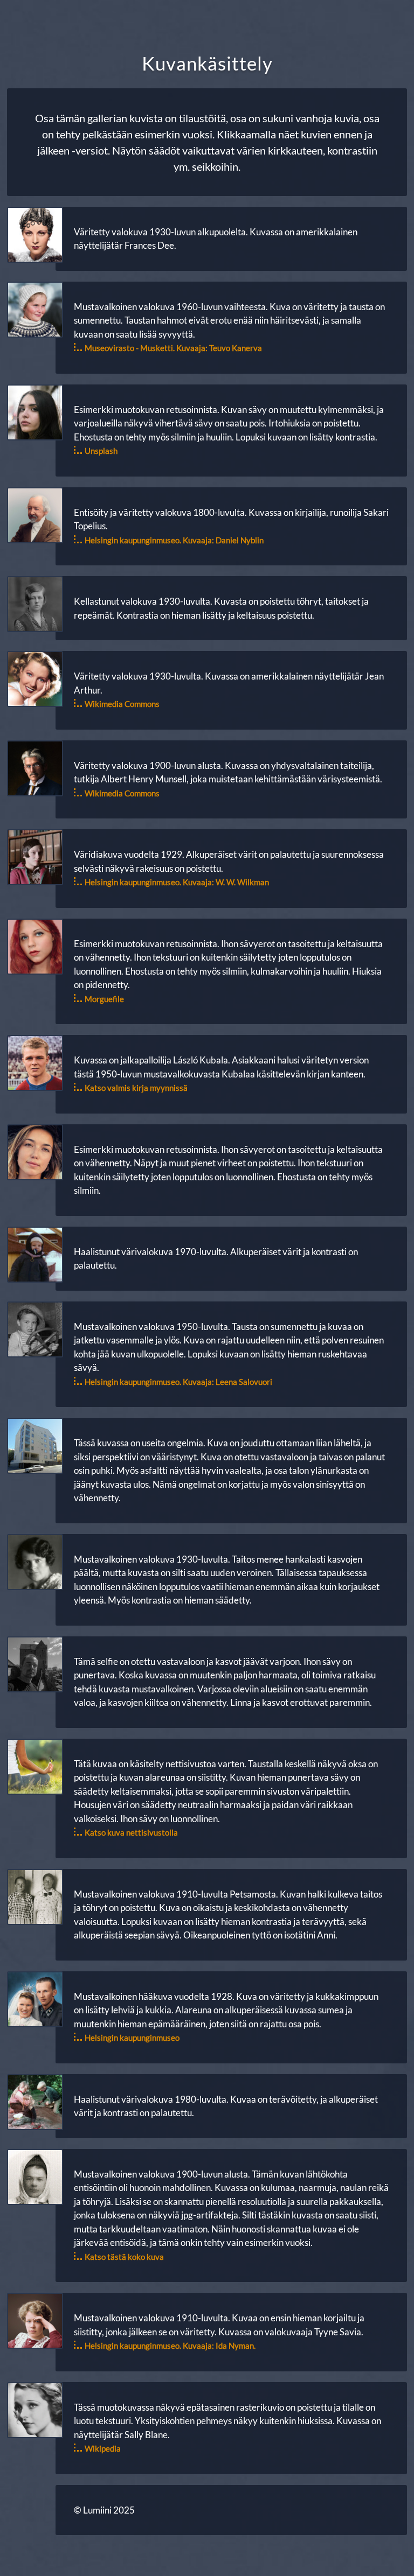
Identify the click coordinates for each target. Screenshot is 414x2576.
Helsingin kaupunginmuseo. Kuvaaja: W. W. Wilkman (177, 882)
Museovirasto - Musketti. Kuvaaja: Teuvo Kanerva (173, 348)
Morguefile (104, 999)
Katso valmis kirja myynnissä (136, 1088)
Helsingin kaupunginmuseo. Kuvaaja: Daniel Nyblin (174, 540)
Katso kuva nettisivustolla (131, 1832)
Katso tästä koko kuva (124, 2257)
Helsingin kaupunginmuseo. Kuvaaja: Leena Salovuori (178, 1382)
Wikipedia (103, 2448)
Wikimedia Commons (122, 704)
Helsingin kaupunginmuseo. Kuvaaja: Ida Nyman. (170, 2346)
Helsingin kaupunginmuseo (132, 2038)
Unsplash (101, 451)
